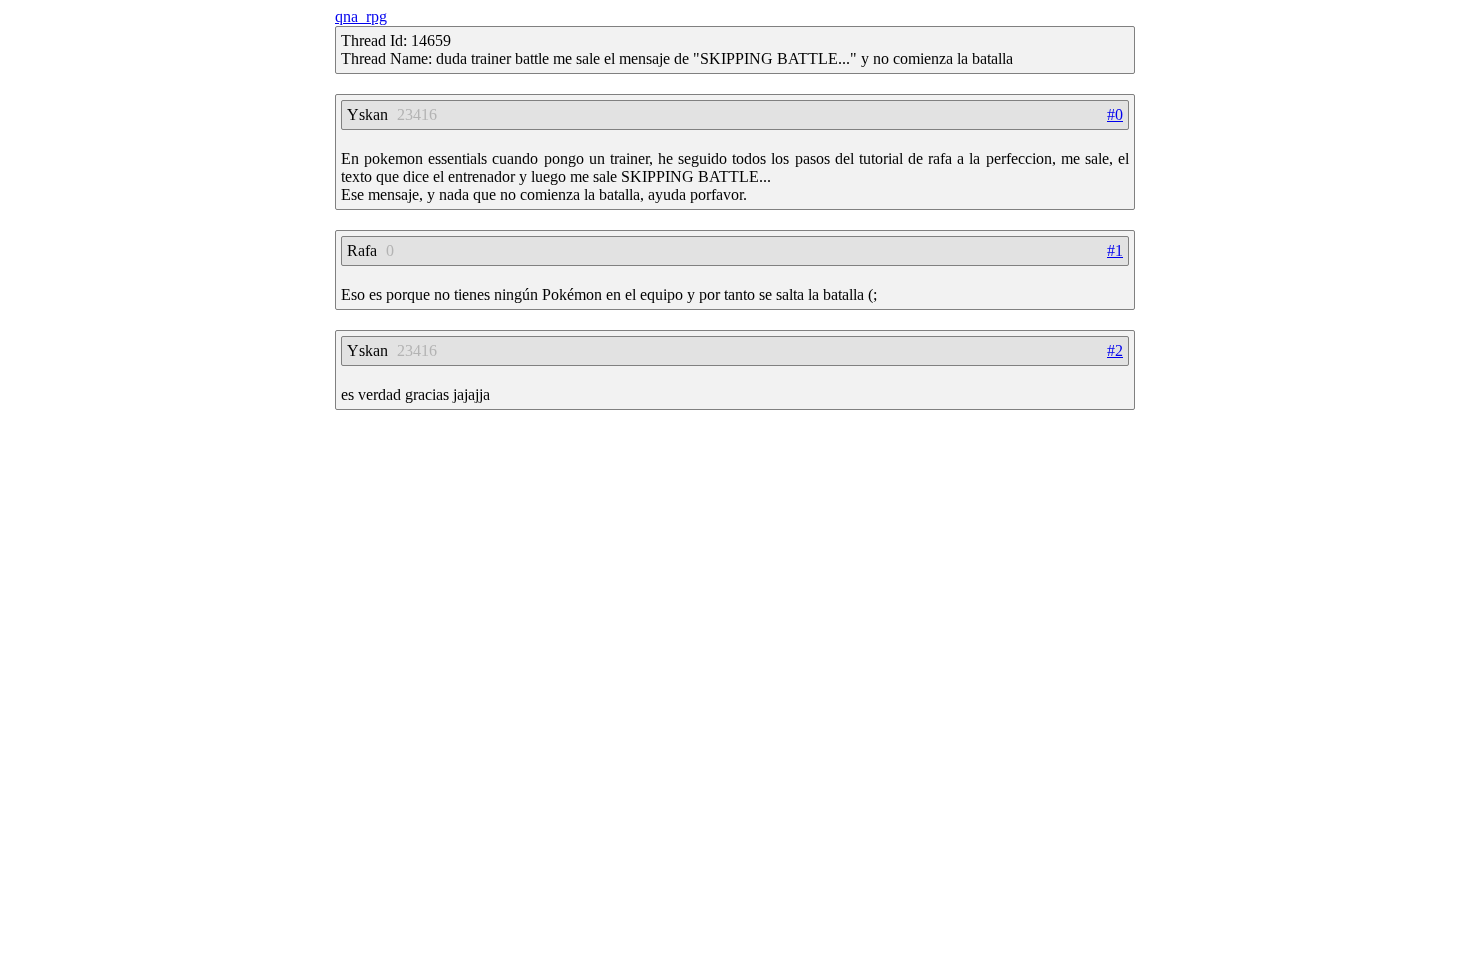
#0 (1115, 114)
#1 (1115, 250)
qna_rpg (361, 16)
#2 (1115, 350)
